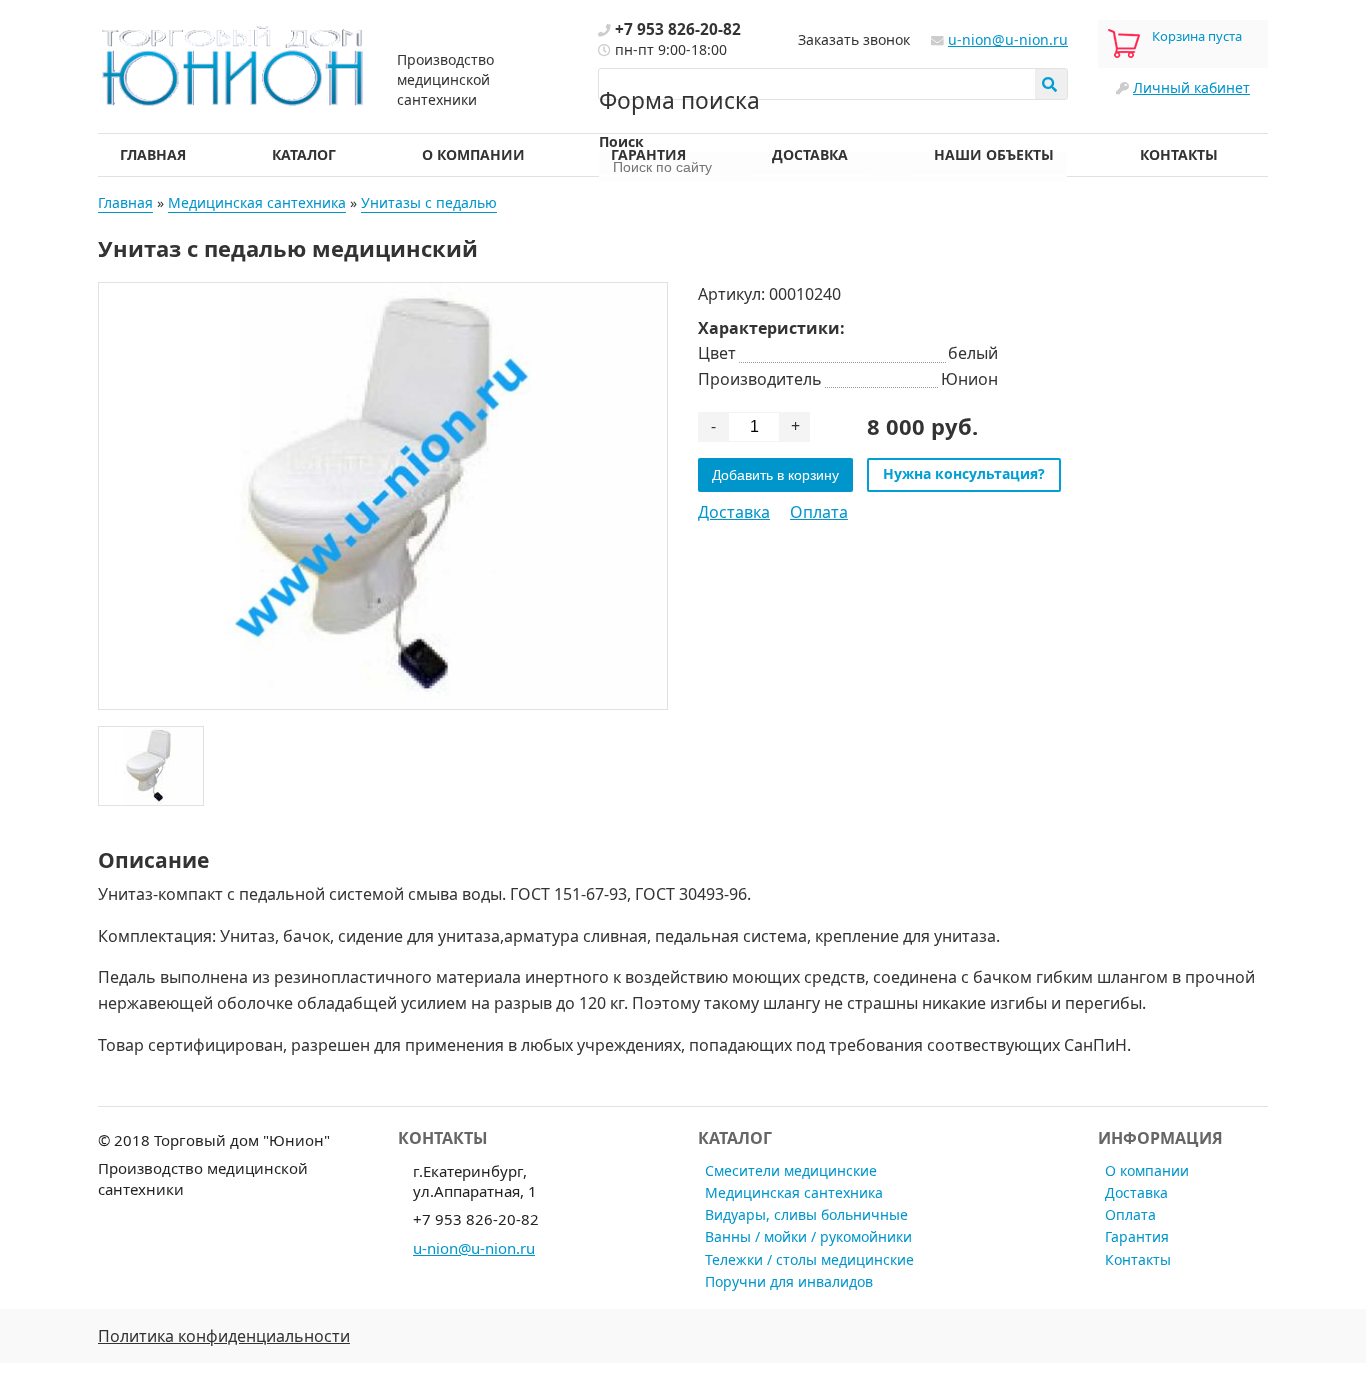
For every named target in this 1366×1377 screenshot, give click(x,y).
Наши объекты (994, 154)
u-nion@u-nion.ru (1008, 39)
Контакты (1179, 154)
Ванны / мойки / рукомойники (808, 1236)
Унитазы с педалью (429, 202)
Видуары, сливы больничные (806, 1214)
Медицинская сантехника (257, 202)
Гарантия (648, 154)
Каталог (304, 154)
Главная (153, 154)
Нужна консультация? (964, 473)
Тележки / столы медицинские (809, 1259)
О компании (473, 154)
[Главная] (233, 63)
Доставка (810, 154)
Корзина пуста (1197, 36)
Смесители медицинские (791, 1170)
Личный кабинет (1191, 87)
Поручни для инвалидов (789, 1281)
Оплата (819, 512)
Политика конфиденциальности (224, 1336)
